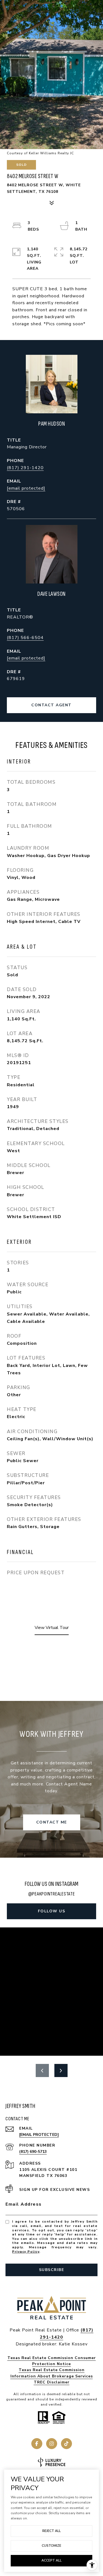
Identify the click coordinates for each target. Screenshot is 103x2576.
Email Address (24, 2204)
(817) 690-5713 (33, 2152)
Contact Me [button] (52, 1822)
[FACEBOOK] (37, 2444)
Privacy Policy (26, 2252)
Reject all (51, 2531)
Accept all (51, 2560)
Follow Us (52, 1911)
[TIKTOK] (66, 2444)
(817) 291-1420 (25, 468)
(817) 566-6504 (25, 638)
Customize (51, 2546)
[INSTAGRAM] (52, 2444)
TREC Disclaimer (52, 2382)
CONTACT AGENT (51, 705)
